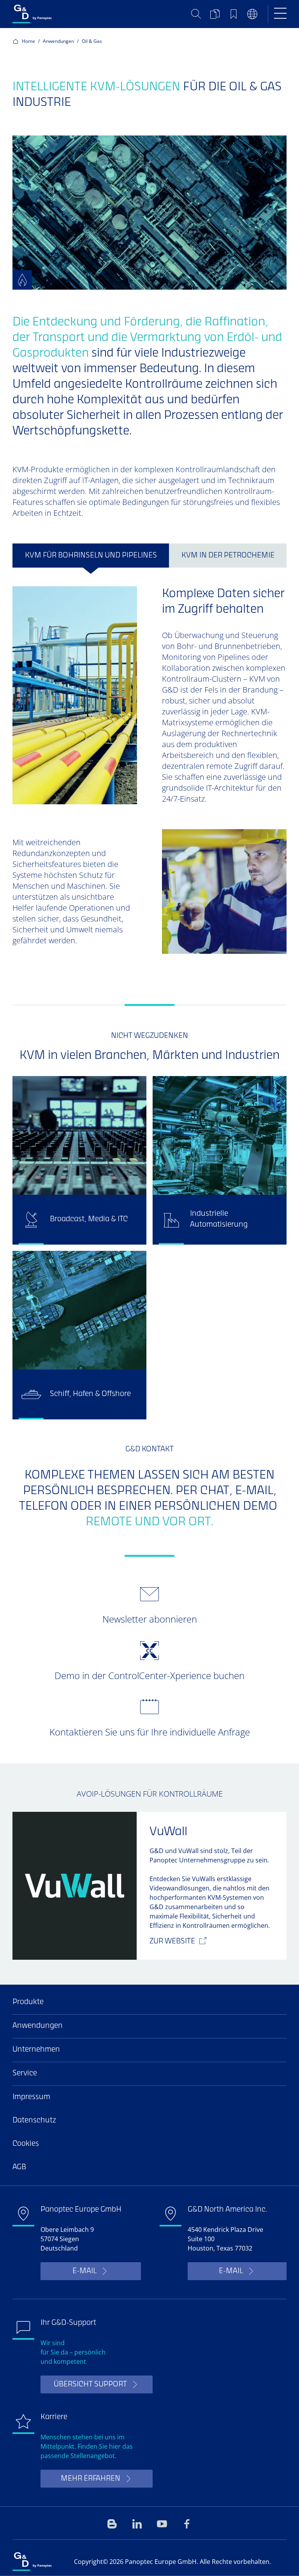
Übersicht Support (90, 2385)
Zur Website (172, 1942)
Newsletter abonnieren (150, 1619)
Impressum (31, 2097)
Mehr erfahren (91, 2479)
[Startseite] (64, 14)
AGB (19, 2167)
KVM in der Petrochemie (228, 556)
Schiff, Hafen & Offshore (90, 1394)
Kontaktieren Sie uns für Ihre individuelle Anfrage (150, 1732)
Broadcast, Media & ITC (89, 1219)
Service (25, 2074)
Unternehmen (36, 2050)
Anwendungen (58, 41)
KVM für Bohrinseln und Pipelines (91, 556)
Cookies (26, 2144)
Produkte (28, 2002)
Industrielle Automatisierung (219, 1219)
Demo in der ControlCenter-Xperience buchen (149, 1675)
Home (28, 41)
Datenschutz (34, 2121)
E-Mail (84, 2271)
